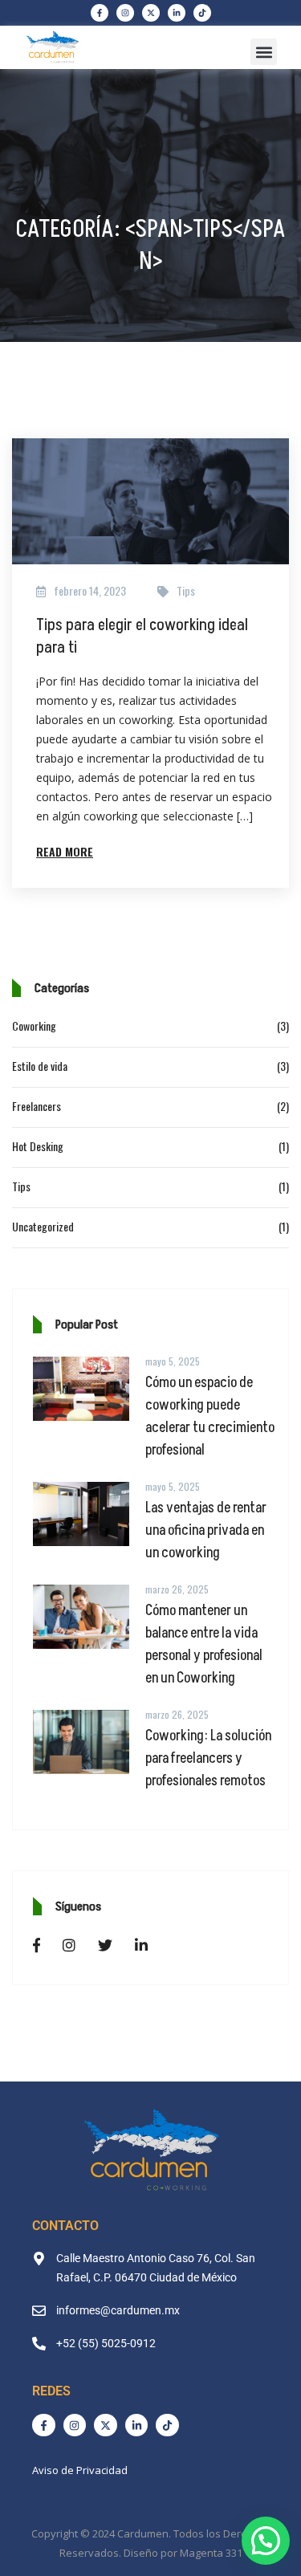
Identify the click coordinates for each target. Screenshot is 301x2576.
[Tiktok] (202, 13)
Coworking (34, 1026)
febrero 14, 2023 (90, 590)
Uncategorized (43, 1226)
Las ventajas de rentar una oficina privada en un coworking (206, 1530)
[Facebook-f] (100, 13)
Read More (65, 851)
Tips (186, 590)
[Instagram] (125, 13)
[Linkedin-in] (177, 13)
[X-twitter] (151, 13)
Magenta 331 (211, 2553)
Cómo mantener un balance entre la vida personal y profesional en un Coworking (204, 1644)
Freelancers (37, 1106)
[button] (264, 52)
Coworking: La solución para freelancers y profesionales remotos (208, 1758)
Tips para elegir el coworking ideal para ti (142, 637)
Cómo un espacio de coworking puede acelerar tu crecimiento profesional (210, 1416)
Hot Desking (38, 1146)
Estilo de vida (40, 1066)
